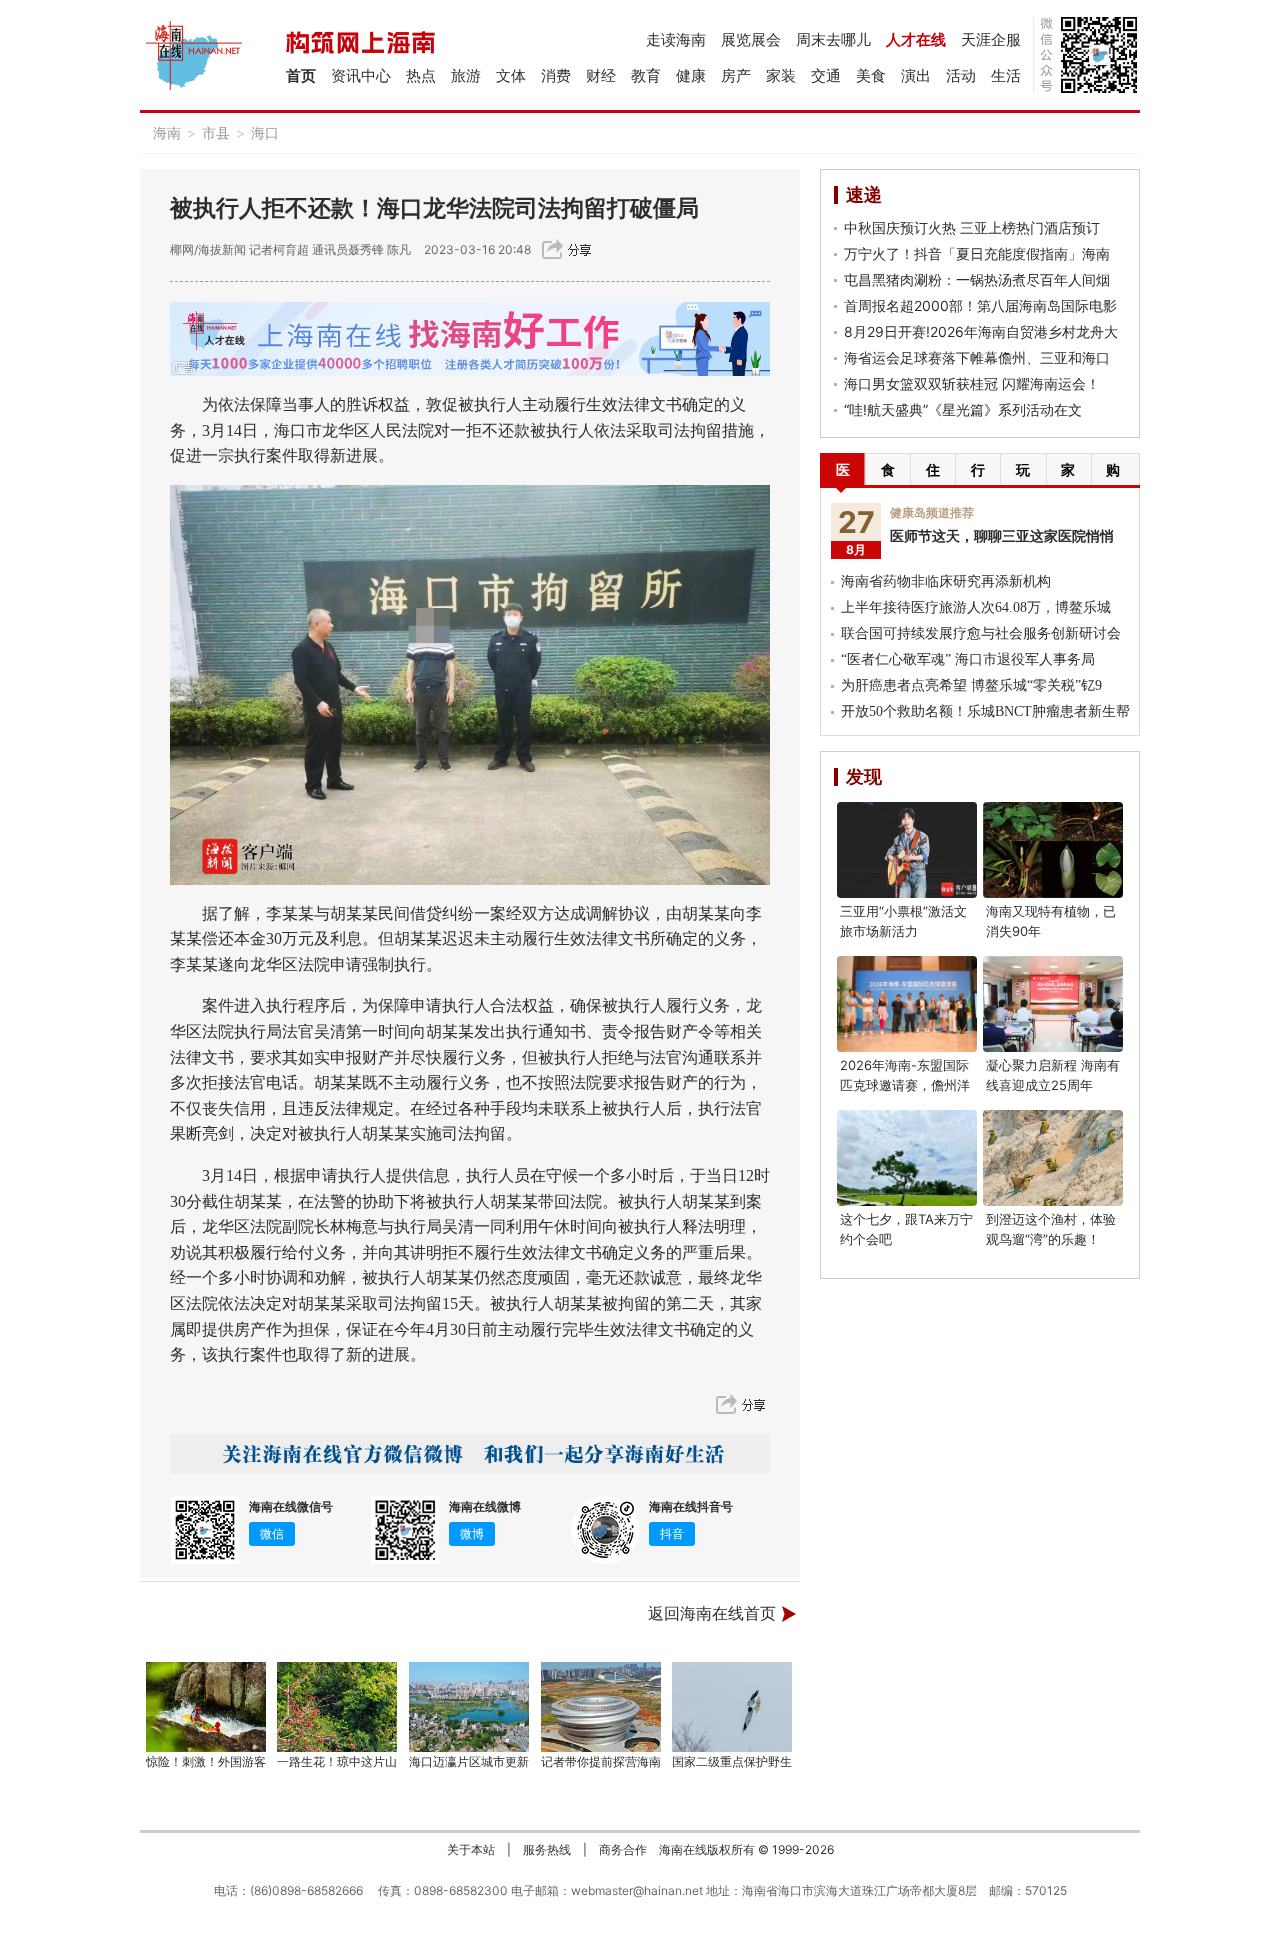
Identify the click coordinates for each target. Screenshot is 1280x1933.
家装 (781, 75)
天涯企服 (991, 39)
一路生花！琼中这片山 (337, 1761)
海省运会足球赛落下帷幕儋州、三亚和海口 (977, 357)
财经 (601, 75)
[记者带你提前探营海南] (601, 1707)
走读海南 (676, 39)
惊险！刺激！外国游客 (206, 1761)
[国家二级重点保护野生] (733, 1707)
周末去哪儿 (833, 39)
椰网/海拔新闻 (208, 249)
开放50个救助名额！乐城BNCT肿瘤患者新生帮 (985, 711)
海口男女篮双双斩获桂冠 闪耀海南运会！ (972, 383)
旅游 (466, 75)
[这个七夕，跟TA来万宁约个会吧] (907, 1158)
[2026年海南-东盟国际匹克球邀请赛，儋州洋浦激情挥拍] (907, 1004)
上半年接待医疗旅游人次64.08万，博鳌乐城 (976, 607)
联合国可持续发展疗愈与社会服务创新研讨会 (981, 633)
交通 (826, 75)
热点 (421, 75)
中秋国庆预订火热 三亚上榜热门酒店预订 (972, 227)
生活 (1006, 75)
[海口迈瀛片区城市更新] (469, 1707)
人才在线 (916, 39)
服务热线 (547, 1849)
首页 (301, 75)
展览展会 (751, 39)
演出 (916, 75)
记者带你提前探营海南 (601, 1761)
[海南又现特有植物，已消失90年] (1053, 850)
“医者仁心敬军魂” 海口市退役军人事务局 (968, 659)
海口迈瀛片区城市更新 (469, 1761)
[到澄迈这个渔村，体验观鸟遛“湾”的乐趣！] (1053, 1158)
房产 (736, 75)
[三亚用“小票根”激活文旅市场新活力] (907, 850)
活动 (961, 75)
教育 (646, 75)
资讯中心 (361, 75)
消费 (556, 75)
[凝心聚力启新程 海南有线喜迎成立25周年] (1053, 1004)
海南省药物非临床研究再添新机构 (946, 581)
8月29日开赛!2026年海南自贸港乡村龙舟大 (981, 331)
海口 (265, 132)
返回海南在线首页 (712, 1613)
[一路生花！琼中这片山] (338, 1707)
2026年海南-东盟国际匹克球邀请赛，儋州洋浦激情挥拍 (905, 1085)
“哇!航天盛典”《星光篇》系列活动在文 (963, 409)
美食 (871, 75)
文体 (511, 75)
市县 (216, 132)
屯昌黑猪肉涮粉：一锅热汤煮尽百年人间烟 (977, 279)
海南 (167, 132)
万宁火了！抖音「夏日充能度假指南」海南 (977, 253)
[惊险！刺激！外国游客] (206, 1707)
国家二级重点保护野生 (732, 1761)
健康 (691, 75)
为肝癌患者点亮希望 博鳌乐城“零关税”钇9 (971, 685)
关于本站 (471, 1849)
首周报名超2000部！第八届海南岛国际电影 (980, 305)
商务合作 (623, 1849)
